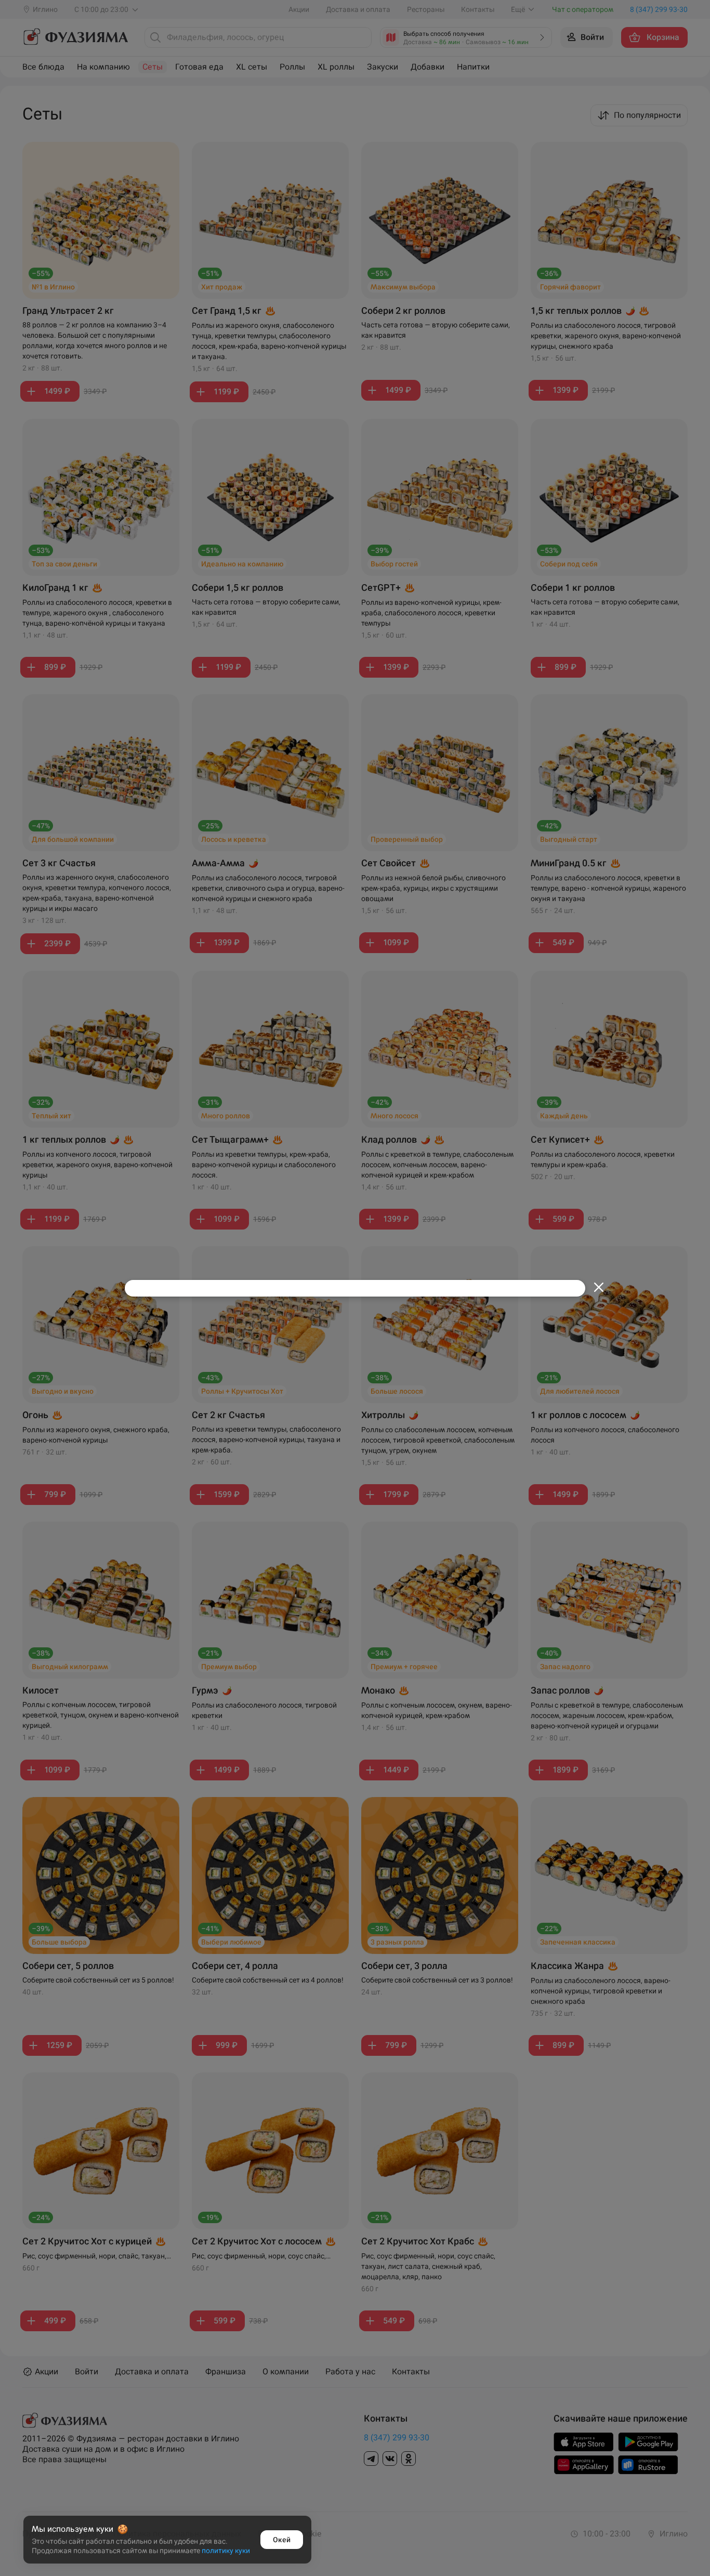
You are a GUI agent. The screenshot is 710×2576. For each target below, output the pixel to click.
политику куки (226, 2551)
